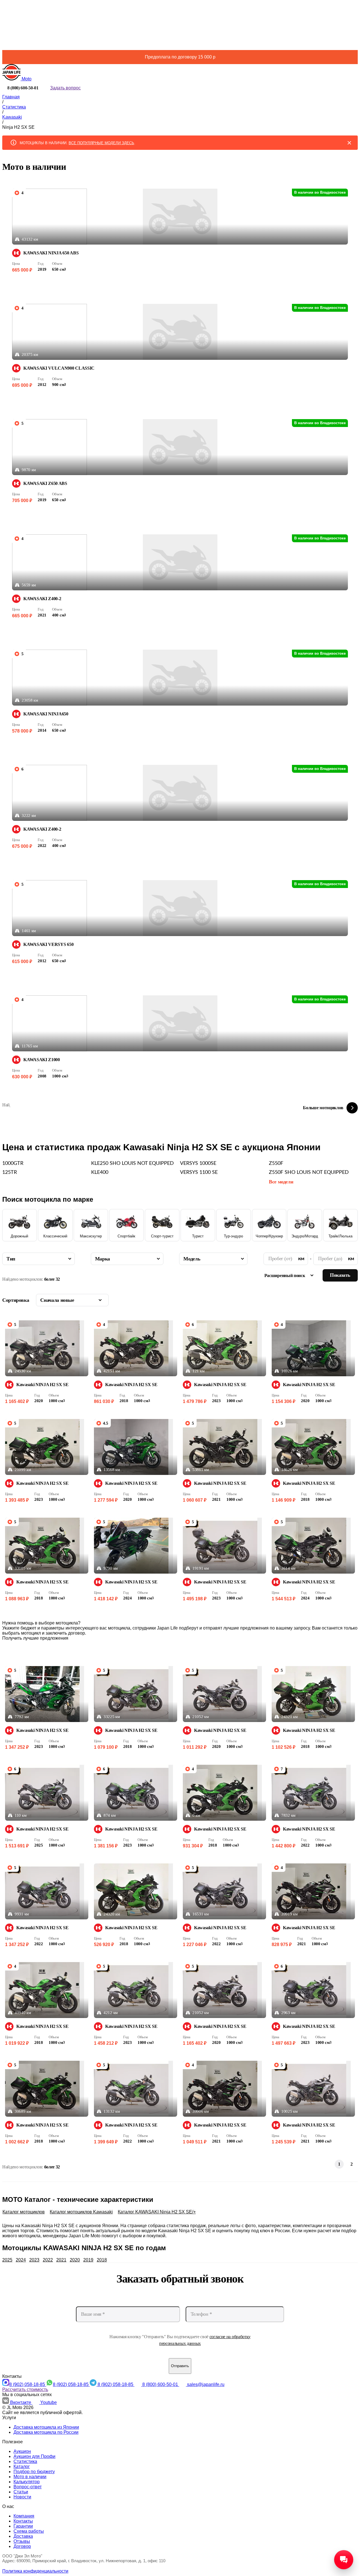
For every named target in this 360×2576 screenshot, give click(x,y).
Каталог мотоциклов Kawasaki (81, 2212)
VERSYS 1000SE (198, 1163)
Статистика (25, 2461)
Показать (340, 1275)
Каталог (22, 2467)
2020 (75, 2260)
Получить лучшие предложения (35, 1638)
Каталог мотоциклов (24, 2212)
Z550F (276, 1163)
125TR (10, 1172)
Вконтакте (21, 2402)
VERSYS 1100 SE (199, 1172)
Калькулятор (27, 2482)
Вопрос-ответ (28, 2487)
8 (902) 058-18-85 (28, 2384)
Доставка (23, 2536)
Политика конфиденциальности (35, 2571)
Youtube (49, 2402)
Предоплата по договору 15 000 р (180, 57)
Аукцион (22, 2451)
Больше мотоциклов (323, 1108)
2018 (102, 2260)
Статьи (21, 2492)
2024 (21, 2260)
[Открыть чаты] (344, 2560)
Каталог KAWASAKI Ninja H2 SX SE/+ (157, 2212)
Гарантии (23, 2526)
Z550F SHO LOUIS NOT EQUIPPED (309, 1172)
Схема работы (29, 2531)
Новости (22, 2497)
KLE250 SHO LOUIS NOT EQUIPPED (132, 1163)
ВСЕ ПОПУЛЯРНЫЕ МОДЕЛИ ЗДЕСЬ (101, 143)
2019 (88, 2260)
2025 (7, 2260)
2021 (61, 2260)
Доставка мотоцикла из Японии (46, 2427)
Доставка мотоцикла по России (46, 2432)
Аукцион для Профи (34, 2456)
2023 (34, 2260)
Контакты (23, 2521)
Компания (24, 2516)
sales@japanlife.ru (206, 2384)
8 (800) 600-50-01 (161, 2384)
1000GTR (13, 1163)
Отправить (180, 2366)
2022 (48, 2260)
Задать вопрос (65, 88)
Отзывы (22, 2541)
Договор (22, 2546)
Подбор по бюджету (34, 2472)
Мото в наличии (30, 2477)
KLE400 (100, 1172)
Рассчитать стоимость (25, 2389)
